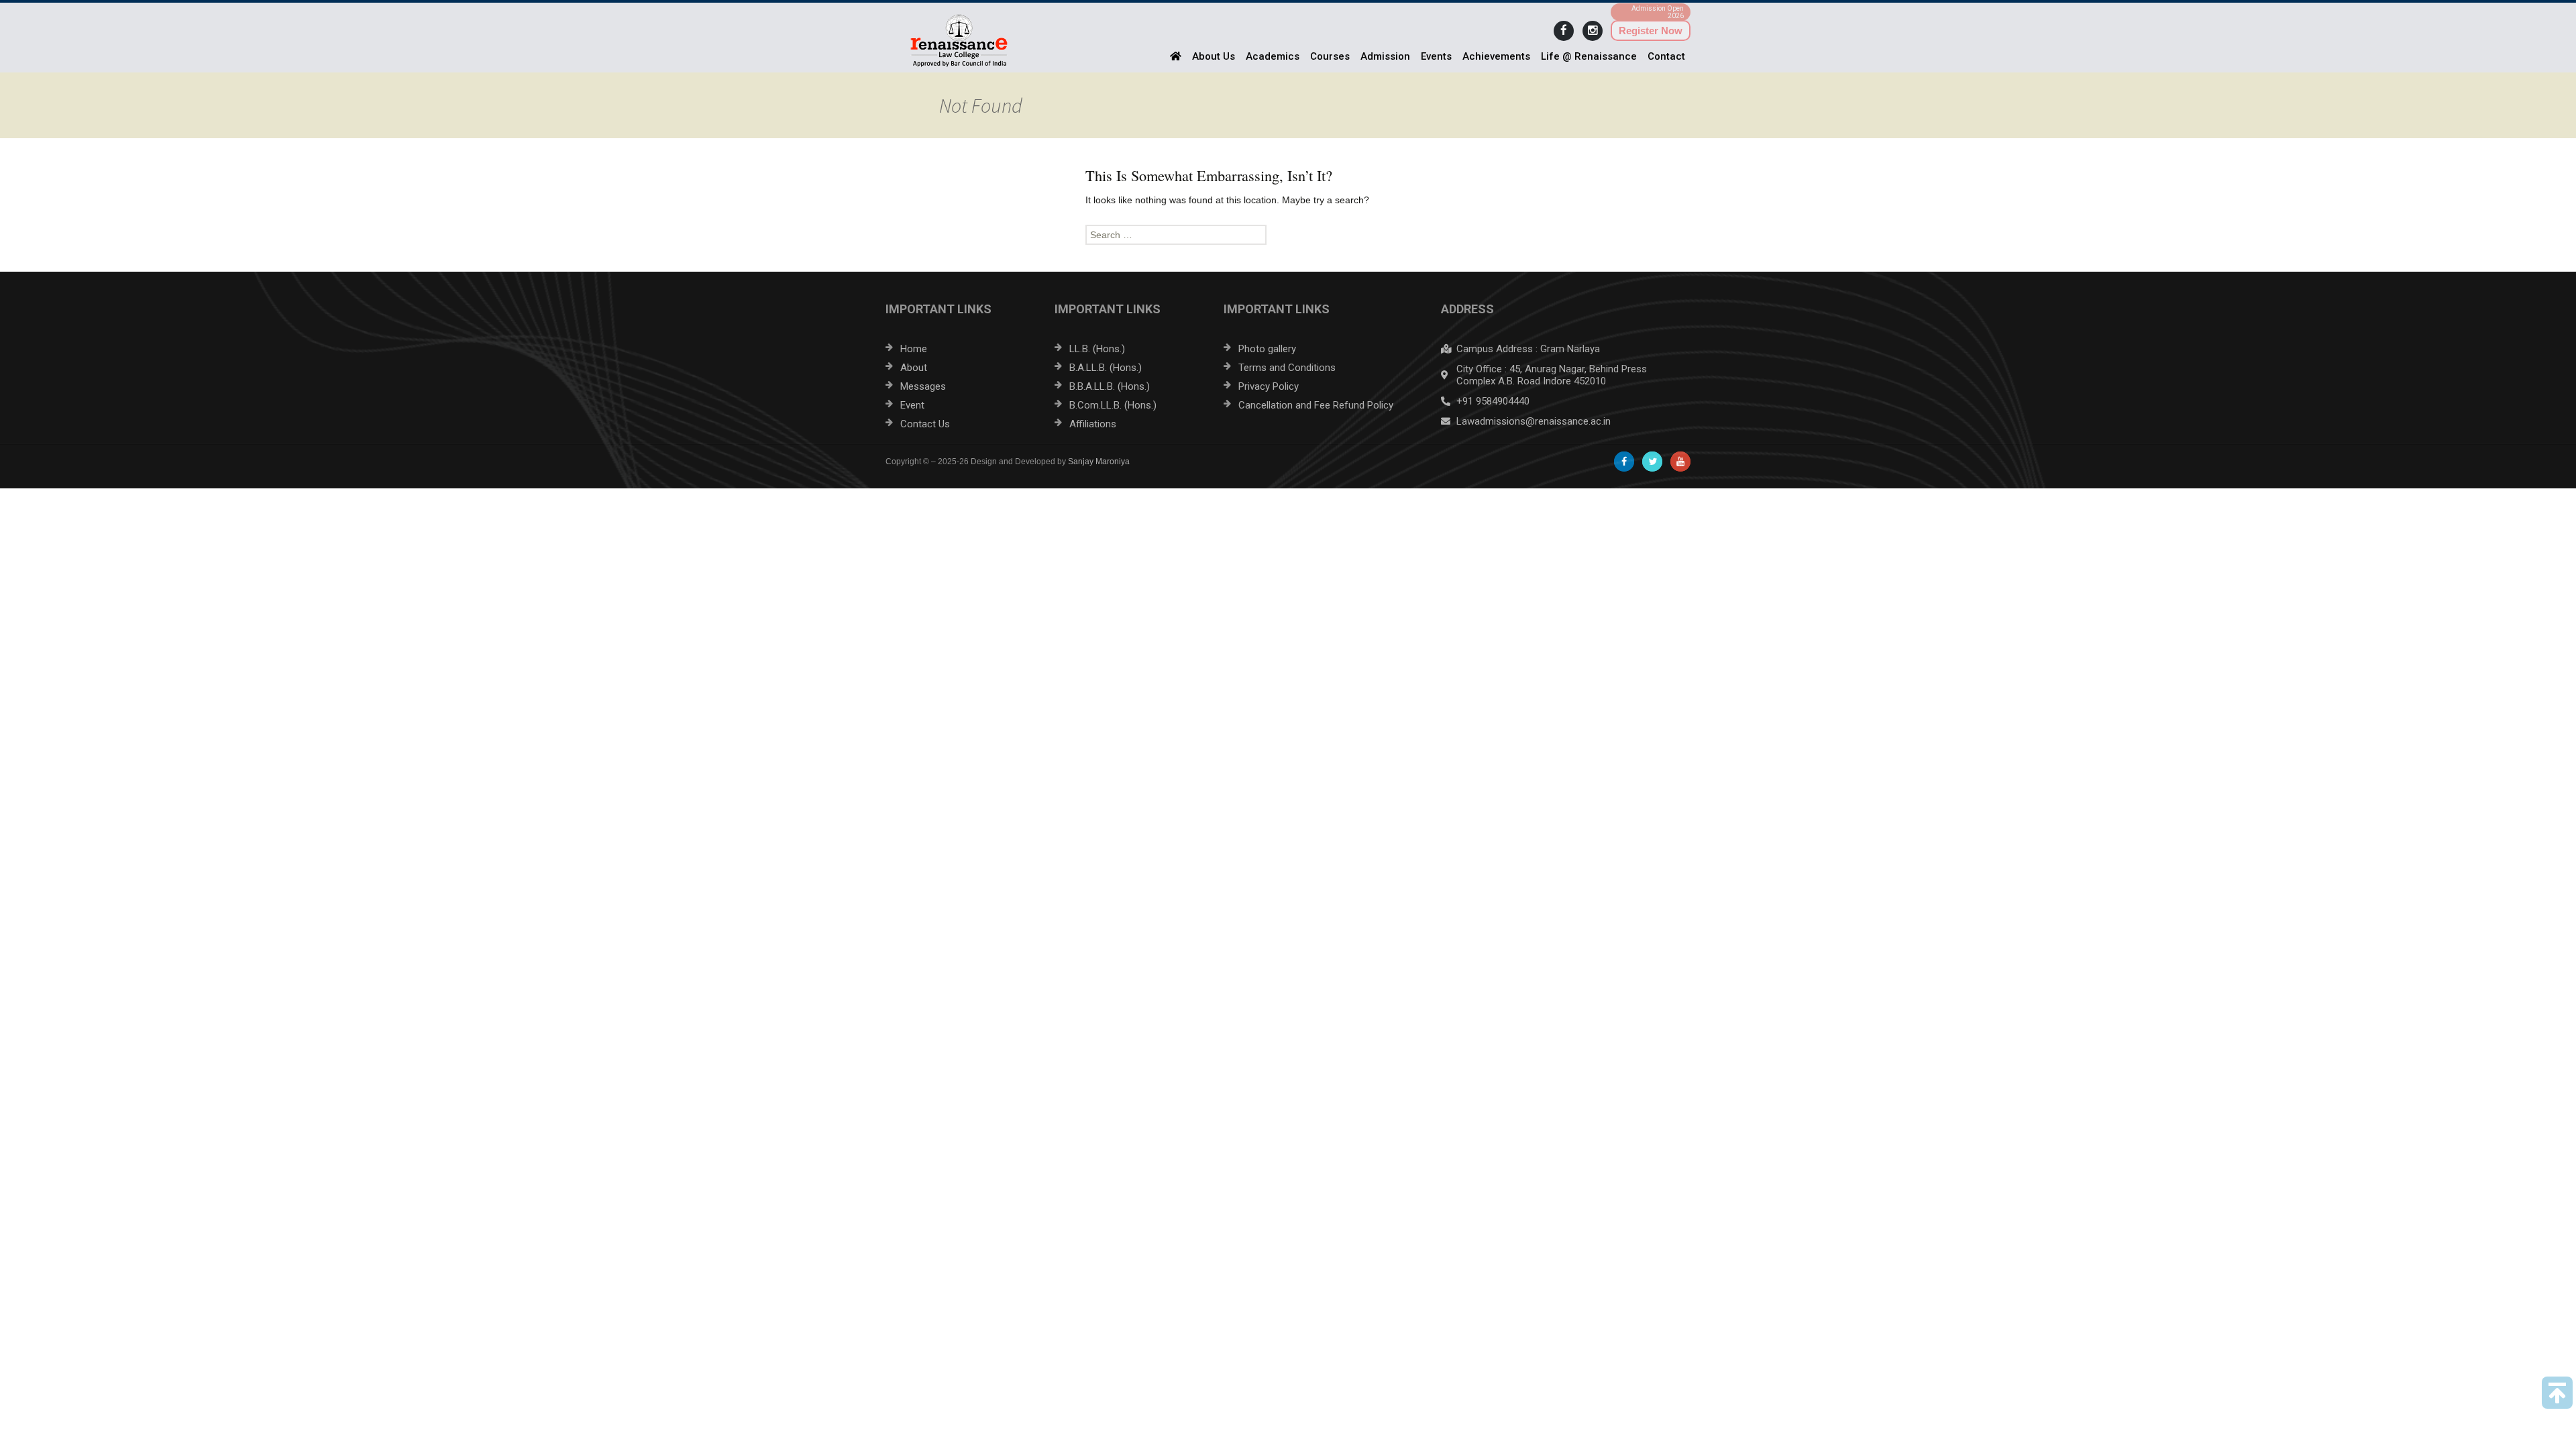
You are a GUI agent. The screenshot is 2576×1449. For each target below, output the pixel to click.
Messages (923, 386)
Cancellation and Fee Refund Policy (1316, 405)
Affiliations (1093, 424)
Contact (1666, 56)
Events (1436, 56)
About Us (1214, 56)
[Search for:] (1288, 235)
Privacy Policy (1269, 386)
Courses (1330, 56)
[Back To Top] (2557, 1393)
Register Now (1651, 31)
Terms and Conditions (1287, 368)
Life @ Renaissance (1589, 56)
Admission (1385, 56)
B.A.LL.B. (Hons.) (1106, 368)
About (914, 368)
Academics (1273, 56)
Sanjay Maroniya (1099, 462)
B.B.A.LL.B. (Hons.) (1110, 386)
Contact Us (925, 424)
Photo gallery (1267, 349)
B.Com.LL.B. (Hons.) (1113, 405)
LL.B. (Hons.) (1097, 349)
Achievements (1496, 56)
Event (912, 405)
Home (914, 349)
